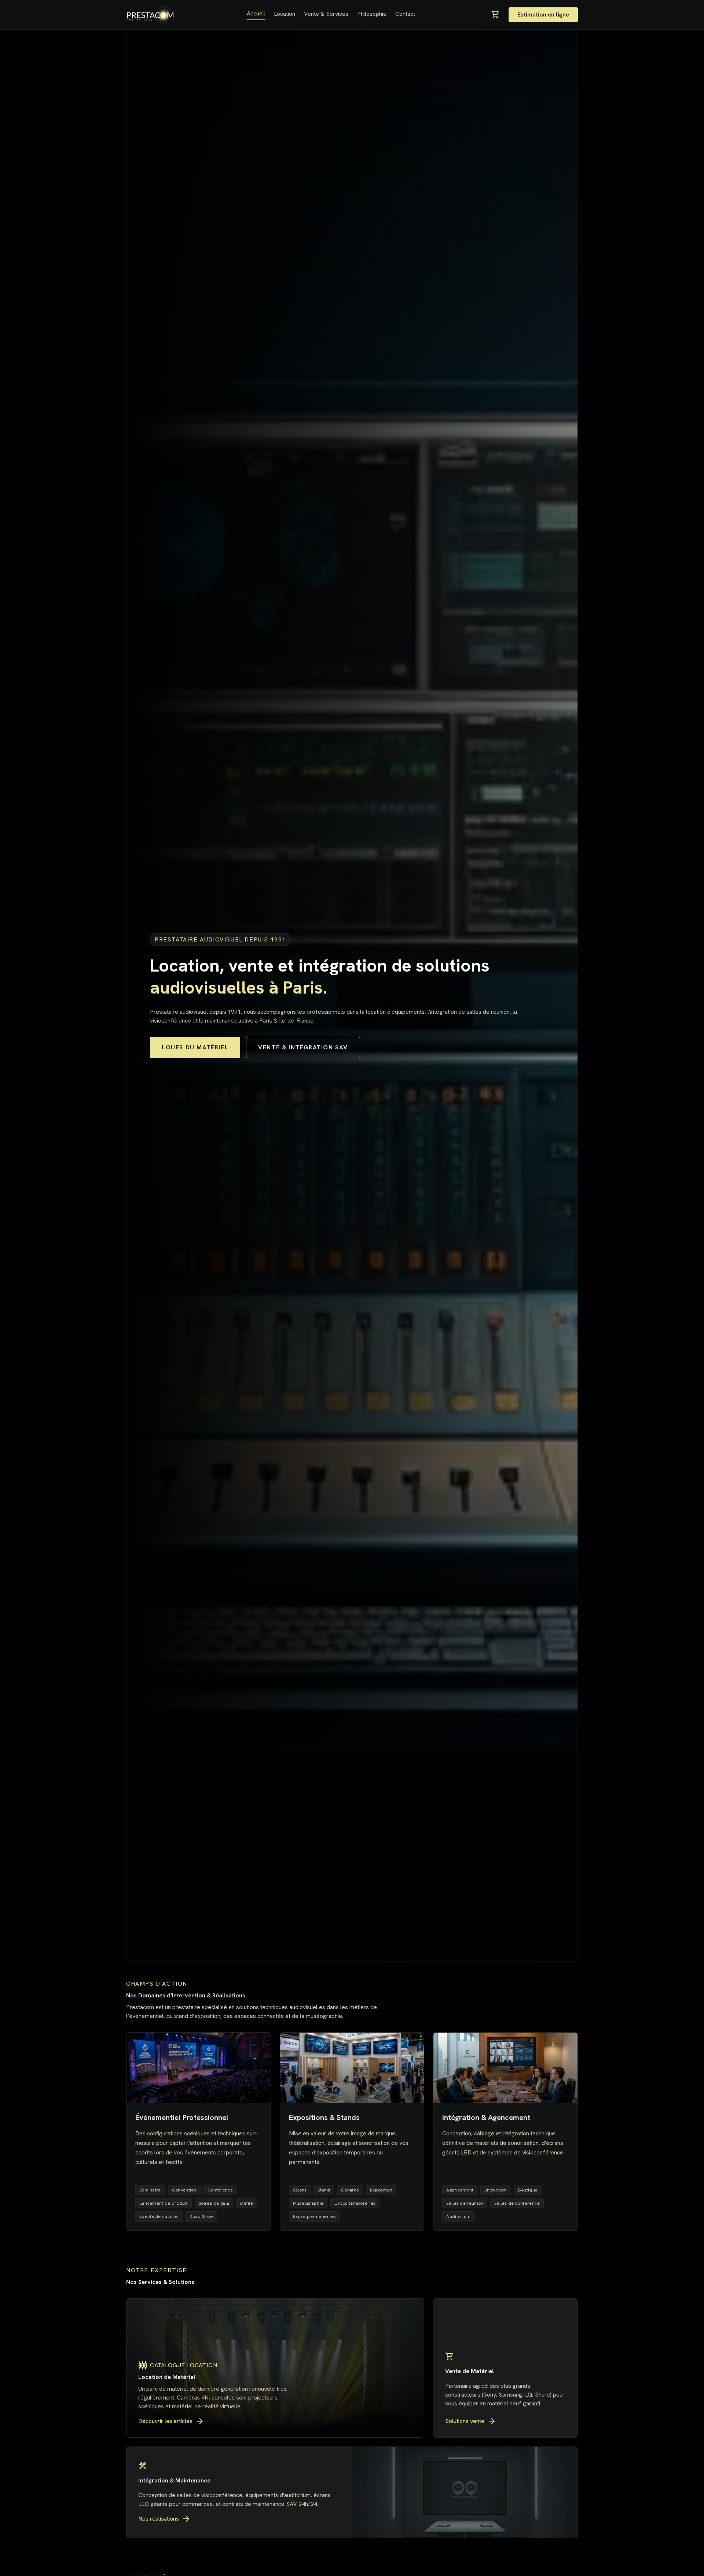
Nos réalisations (164, 2519)
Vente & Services (326, 14)
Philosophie (372, 14)
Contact (405, 14)
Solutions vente (471, 2421)
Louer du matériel (195, 1047)
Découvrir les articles (171, 2421)
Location (285, 14)
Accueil (256, 13)
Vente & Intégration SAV (303, 1047)
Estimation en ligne (543, 14)
